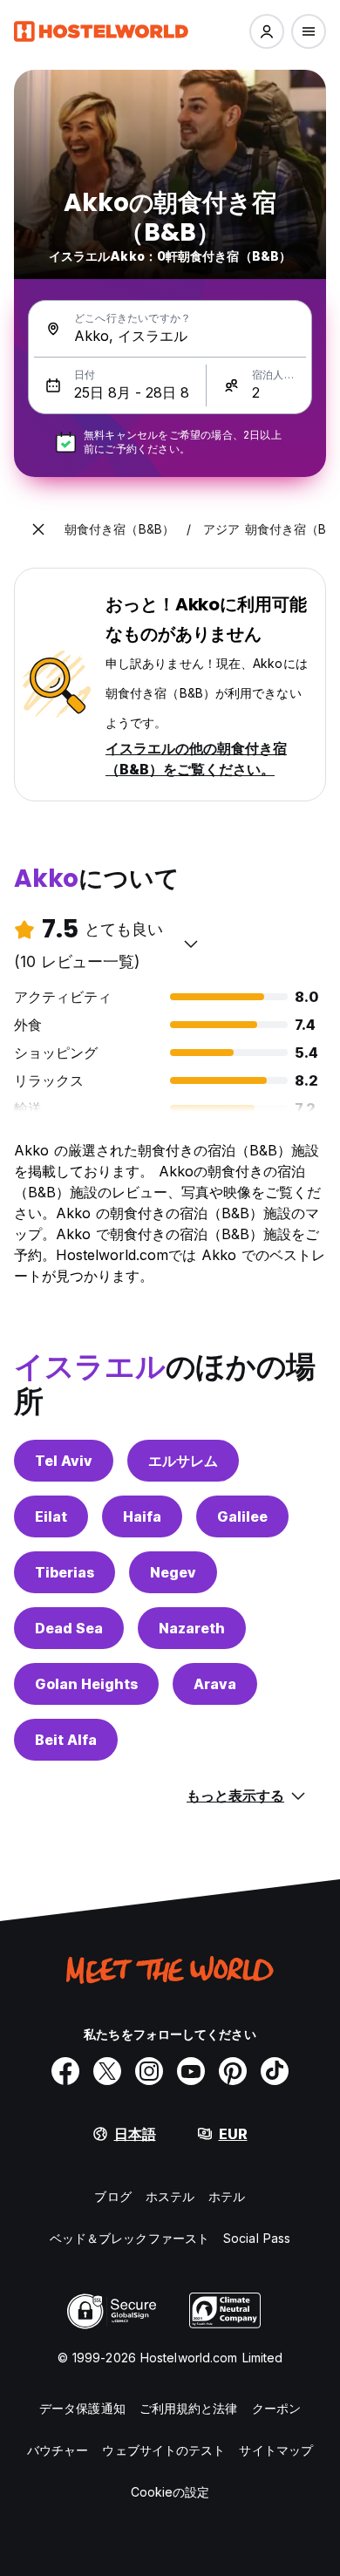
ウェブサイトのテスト (163, 2450)
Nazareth (192, 1628)
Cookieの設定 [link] (170, 2492)
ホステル (170, 2196)
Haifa (142, 1516)
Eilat (51, 1516)
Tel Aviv (64, 1461)
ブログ (112, 2196)
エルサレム (183, 1461)
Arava (215, 1684)
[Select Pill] (267, 31)
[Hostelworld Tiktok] (275, 2071)
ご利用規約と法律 (189, 2408)
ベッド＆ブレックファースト (129, 2238)
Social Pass (257, 2238)
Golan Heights (86, 1684)
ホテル (227, 2196)
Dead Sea (69, 1628)
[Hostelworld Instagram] (149, 2071)
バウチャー (58, 2450)
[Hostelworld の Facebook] (65, 2071)
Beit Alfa (66, 1740)
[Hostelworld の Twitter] (107, 2071)
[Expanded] (38, 529)
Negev (173, 1572)
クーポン (276, 2408)
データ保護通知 (82, 2408)
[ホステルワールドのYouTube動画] (191, 2071)
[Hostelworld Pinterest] (233, 2071)
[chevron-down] (191, 944)
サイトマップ (276, 2450)
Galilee (242, 1516)
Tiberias (65, 1572)
